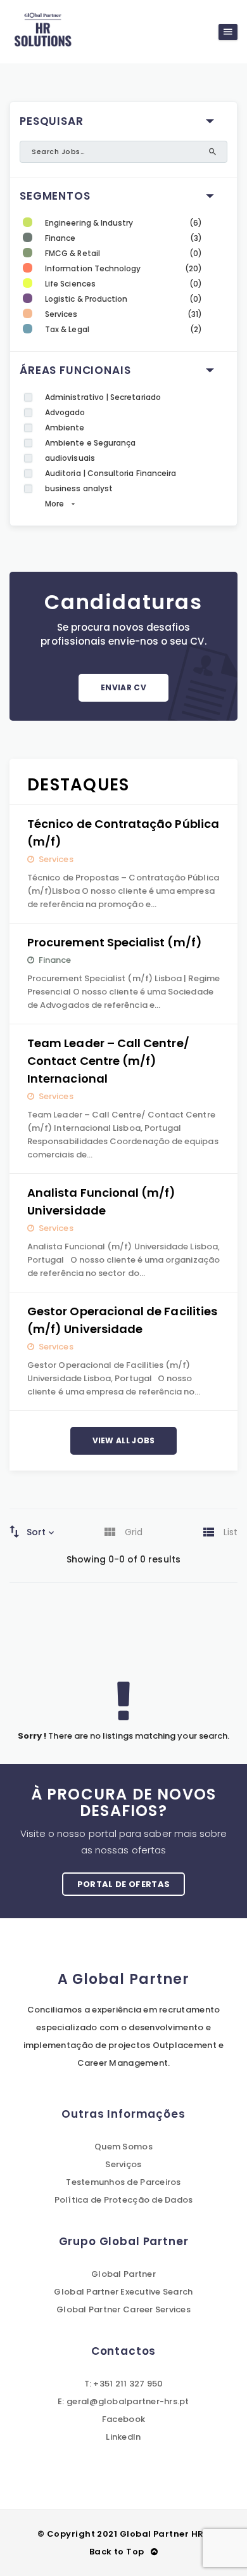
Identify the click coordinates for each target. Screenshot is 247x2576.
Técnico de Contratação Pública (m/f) (123, 833)
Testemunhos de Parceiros (123, 2182)
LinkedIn (123, 2437)
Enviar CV (123, 687)
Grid (134, 1532)
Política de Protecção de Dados (124, 2200)
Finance (60, 238)
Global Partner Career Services (123, 2309)
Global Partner (123, 2274)
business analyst (79, 488)
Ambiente (65, 428)
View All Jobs (124, 1440)
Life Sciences (70, 284)
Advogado (65, 412)
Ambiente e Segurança (90, 443)
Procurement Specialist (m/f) (115, 942)
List (231, 1532)
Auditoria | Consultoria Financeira (111, 473)
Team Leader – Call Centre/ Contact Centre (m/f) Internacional (108, 1061)
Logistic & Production (86, 299)
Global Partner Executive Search (123, 2292)
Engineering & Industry (89, 223)
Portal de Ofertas (124, 1884)
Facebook (123, 2419)
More (54, 504)
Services (61, 314)
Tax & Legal (67, 329)
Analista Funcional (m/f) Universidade (102, 1201)
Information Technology (93, 268)
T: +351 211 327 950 (124, 2384)
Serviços (123, 2164)
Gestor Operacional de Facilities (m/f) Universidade (122, 1320)
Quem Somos (123, 2147)
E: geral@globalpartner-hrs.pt (123, 2401)
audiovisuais (70, 458)
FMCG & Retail (73, 253)
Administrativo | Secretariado (103, 397)
